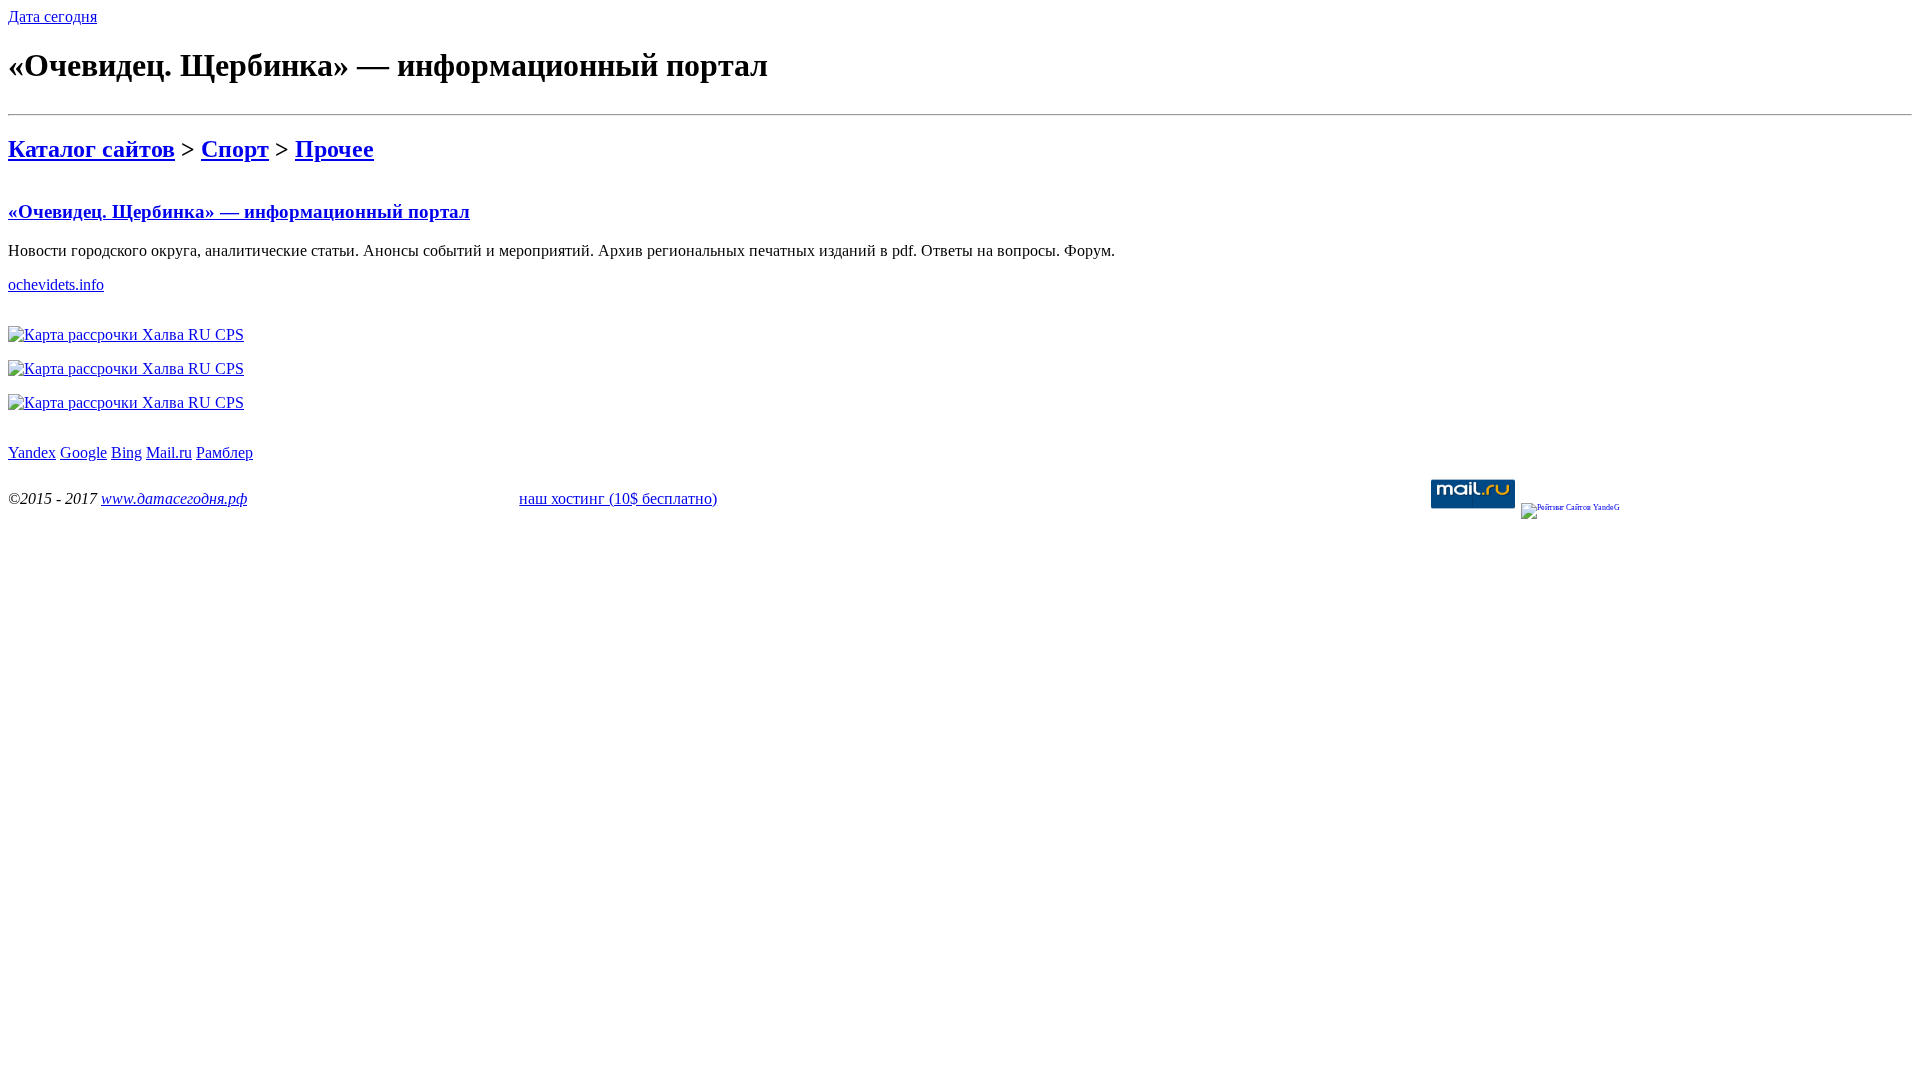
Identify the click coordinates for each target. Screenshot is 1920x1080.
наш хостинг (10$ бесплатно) (618, 498)
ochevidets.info (56, 284)
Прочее (334, 149)
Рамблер (224, 452)
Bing (126, 452)
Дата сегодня (52, 16)
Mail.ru (169, 452)
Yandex (32, 452)
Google (83, 452)
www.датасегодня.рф (174, 498)
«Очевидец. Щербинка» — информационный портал (239, 211)
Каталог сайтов (91, 149)
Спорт (235, 149)
